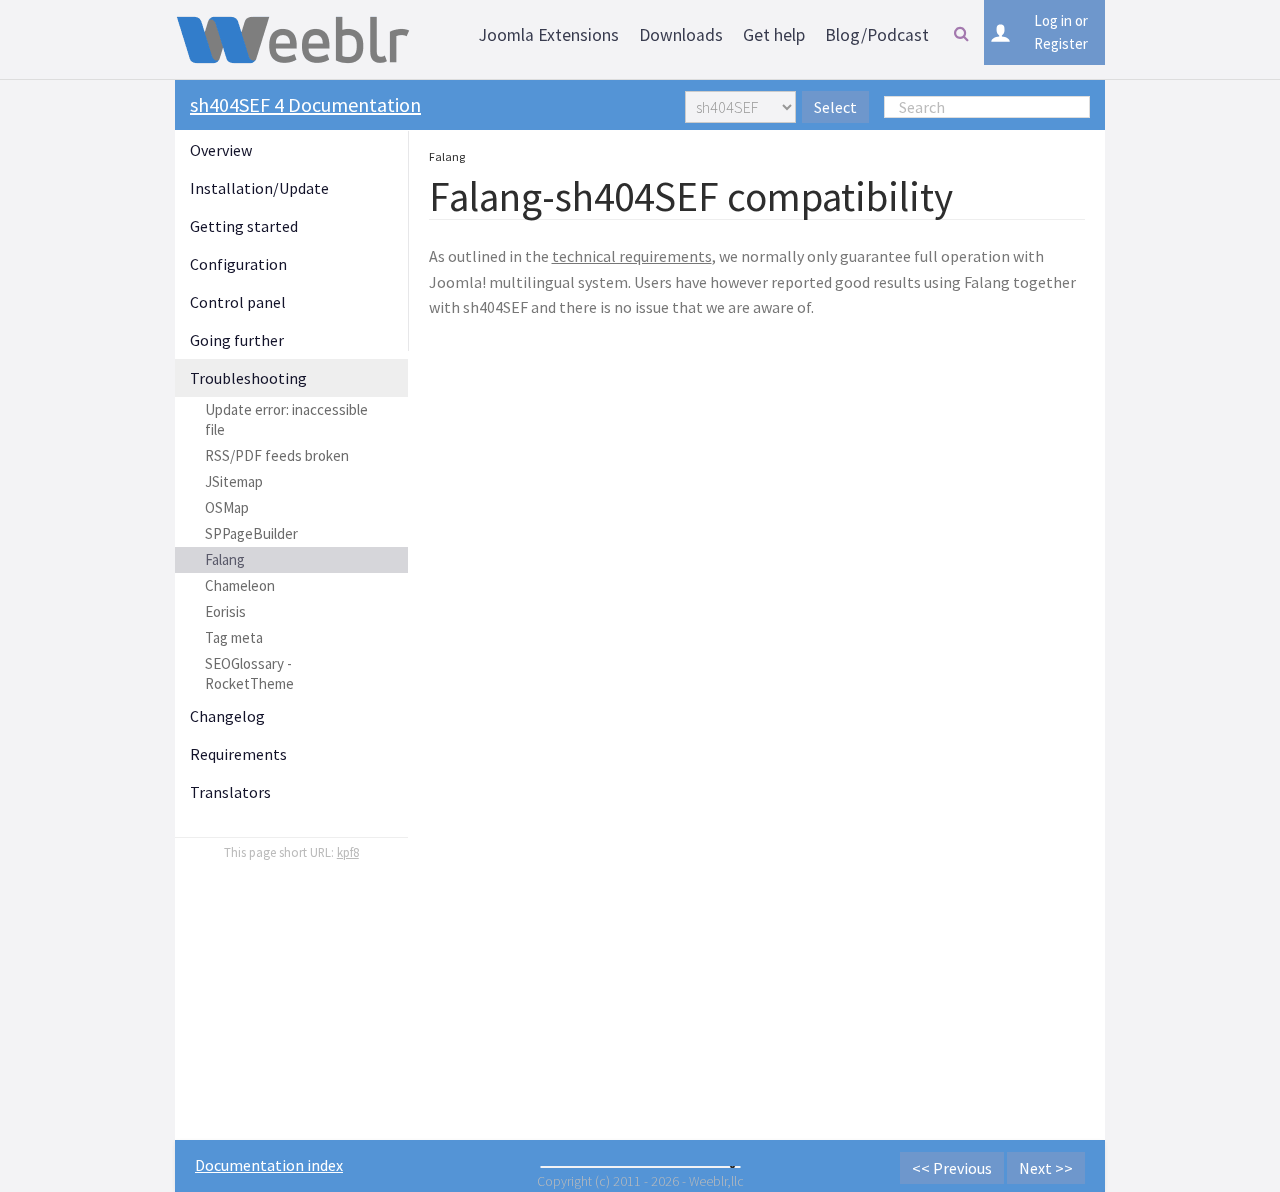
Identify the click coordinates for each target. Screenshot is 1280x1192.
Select (835, 107)
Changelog (227, 716)
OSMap (227, 507)
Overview (221, 150)
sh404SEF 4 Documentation (305, 104)
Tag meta (234, 637)
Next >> (1046, 1168)
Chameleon (240, 585)
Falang (225, 559)
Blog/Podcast (877, 35)
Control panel (238, 302)
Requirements (238, 754)
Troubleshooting (248, 378)
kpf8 (348, 852)
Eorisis (225, 611)
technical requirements (632, 256)
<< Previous (952, 1168)
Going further (237, 340)
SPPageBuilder (251, 533)
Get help (774, 35)
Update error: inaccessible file (286, 419)
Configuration (238, 264)
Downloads (681, 35)
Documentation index (269, 1165)
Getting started (244, 226)
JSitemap (234, 481)
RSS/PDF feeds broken (277, 455)
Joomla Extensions (549, 35)
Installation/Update (259, 188)
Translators (230, 792)
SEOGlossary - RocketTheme (249, 673)
